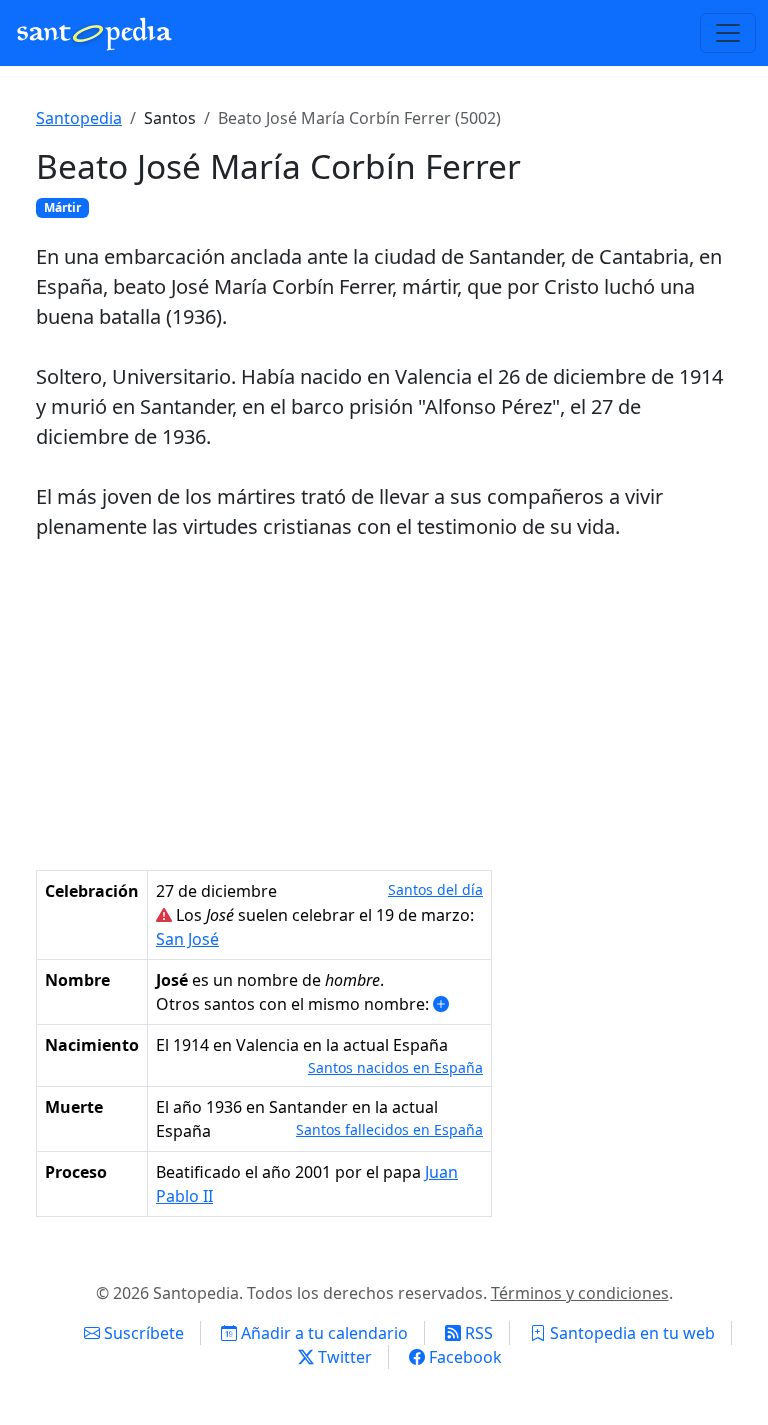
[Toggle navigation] (728, 33)
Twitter (343, 1357)
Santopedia (79, 118)
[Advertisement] (384, 706)
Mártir (62, 207)
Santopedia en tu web (630, 1333)
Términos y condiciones (580, 1293)
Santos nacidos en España (395, 1067)
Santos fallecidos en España (389, 1129)
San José (187, 939)
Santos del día (435, 889)
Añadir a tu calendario (322, 1333)
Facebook (463, 1357)
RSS (477, 1333)
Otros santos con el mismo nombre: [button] (294, 1004)
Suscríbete (142, 1333)
